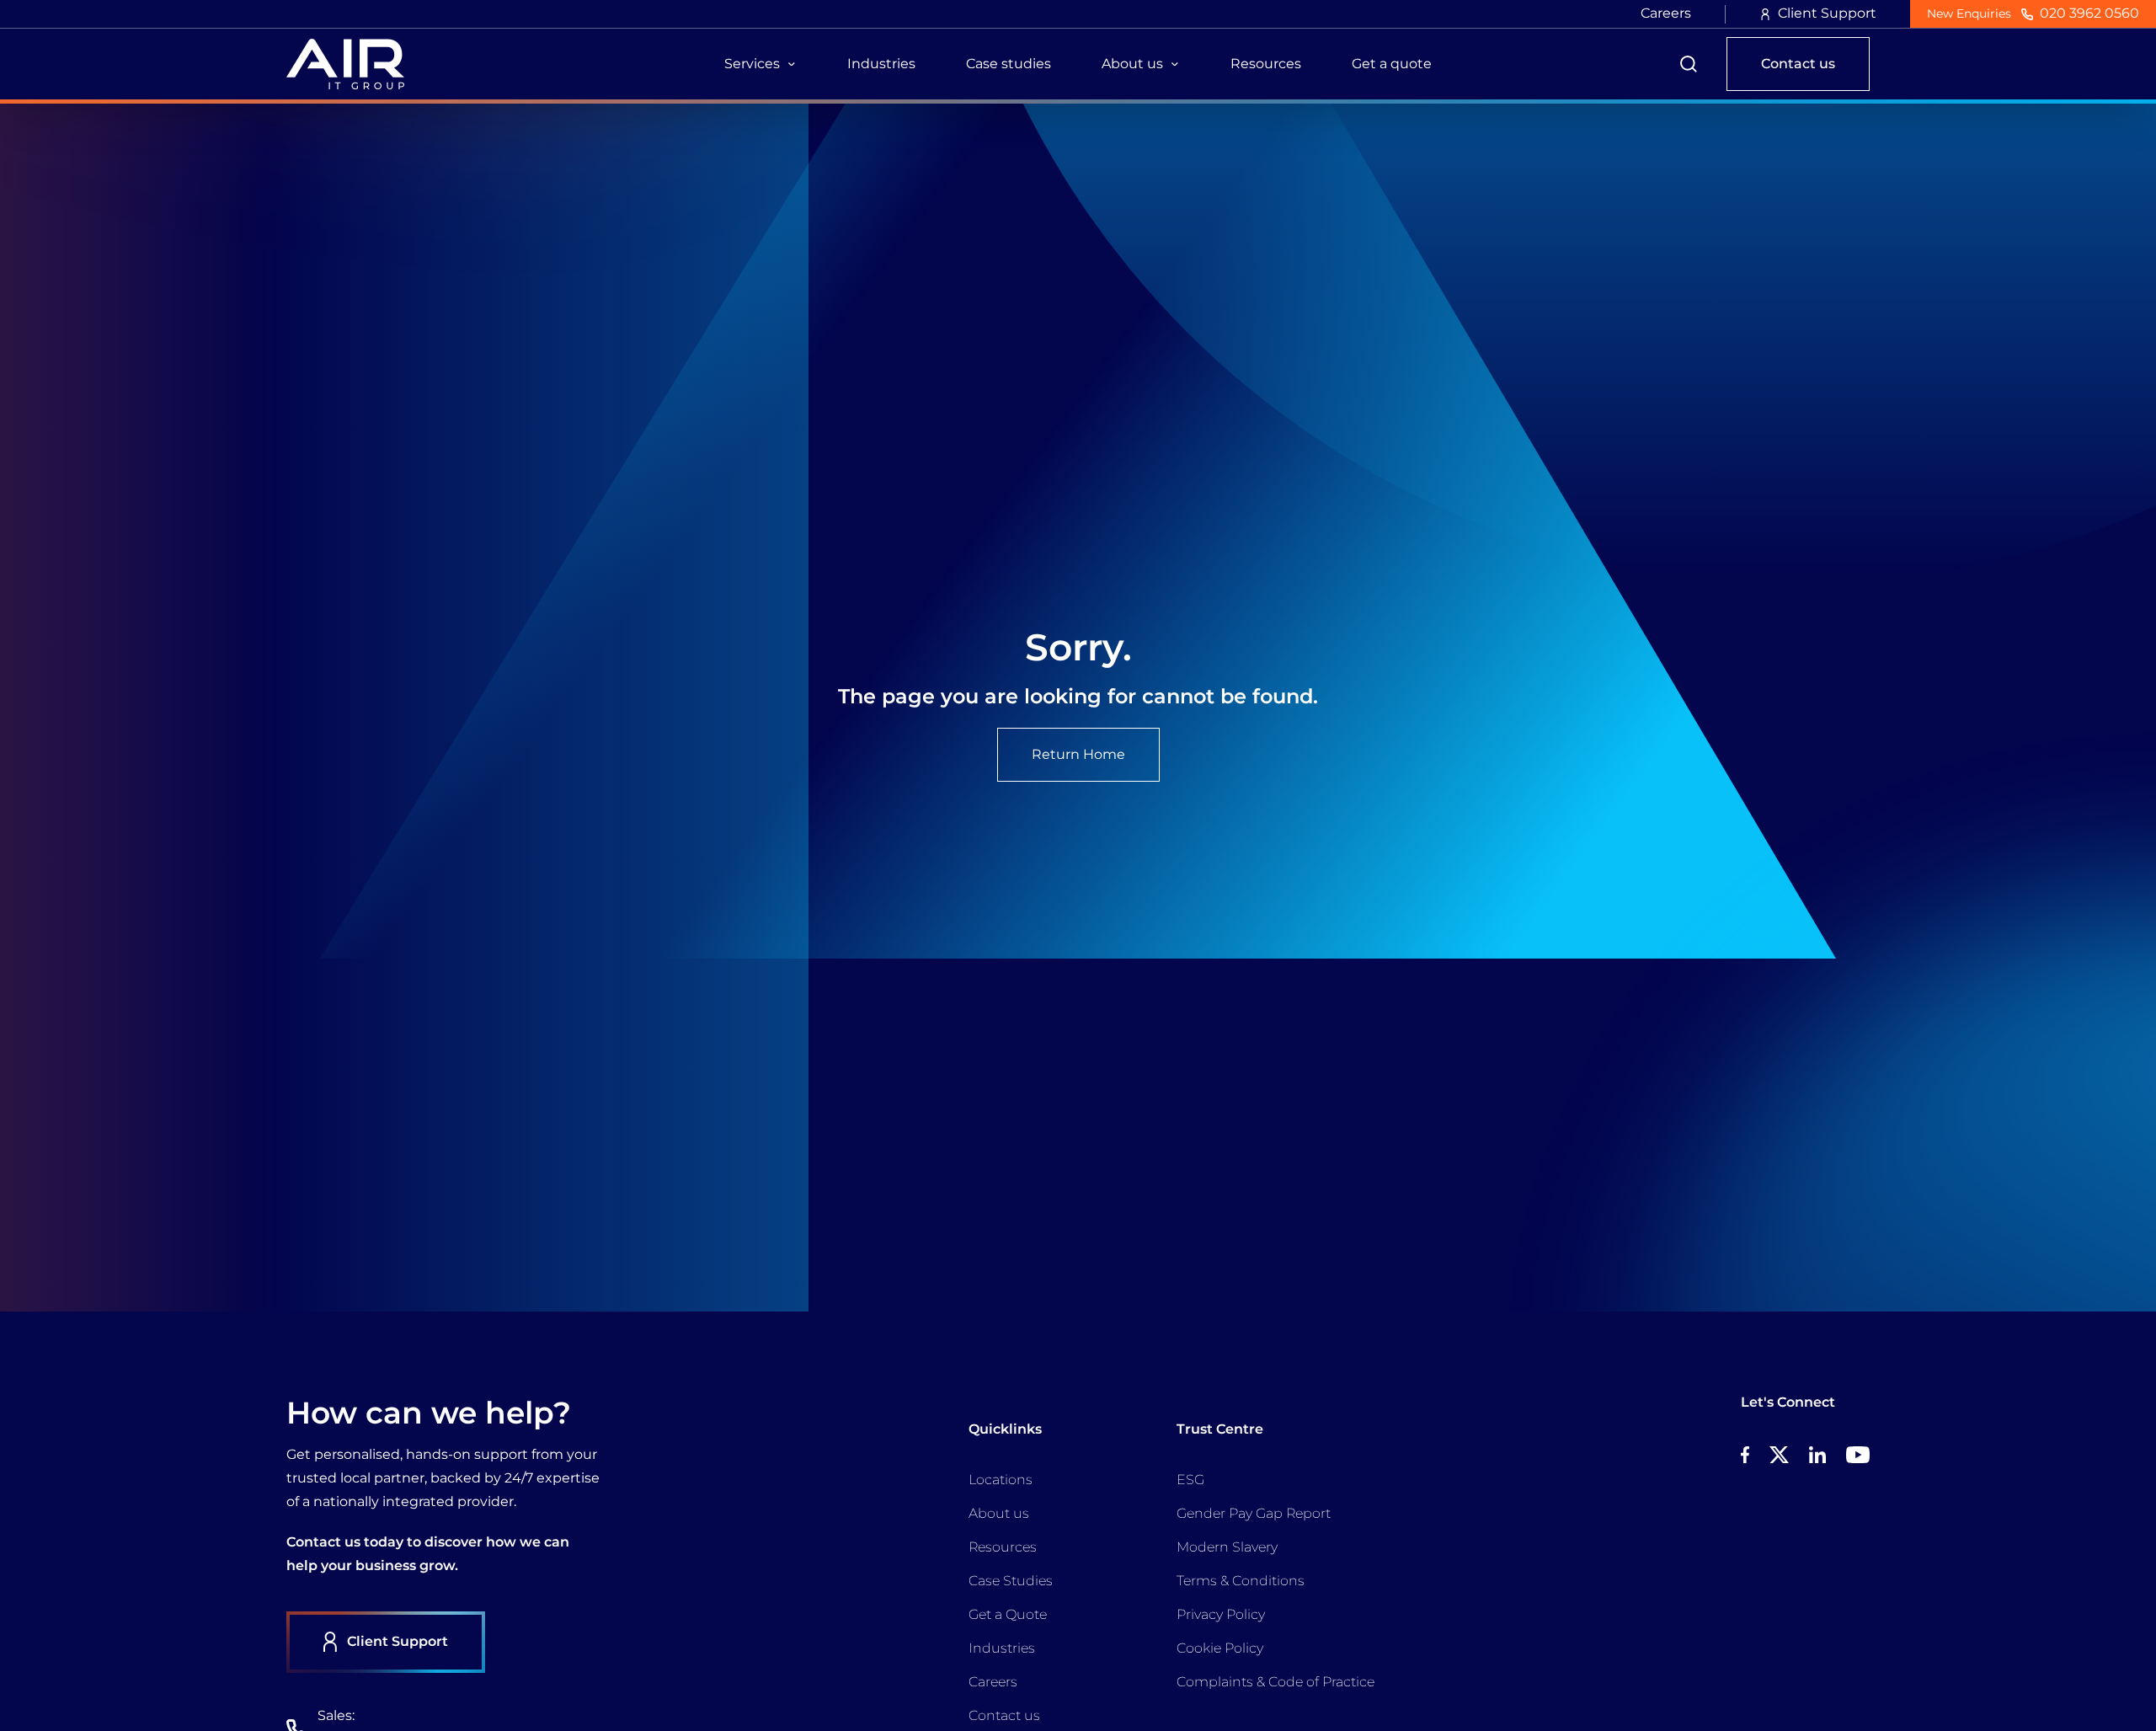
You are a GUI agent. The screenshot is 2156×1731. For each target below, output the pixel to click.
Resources (1266, 64)
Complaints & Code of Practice (1275, 1682)
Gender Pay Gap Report (1254, 1513)
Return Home (1078, 754)
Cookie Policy (1220, 1648)
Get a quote (1392, 64)
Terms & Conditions (1241, 1581)
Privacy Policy (1221, 1614)
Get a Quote (1008, 1614)
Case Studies (1011, 1581)
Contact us (1004, 1715)
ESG (1190, 1480)
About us (999, 1513)
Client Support (1827, 13)
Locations (1001, 1480)
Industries (881, 64)
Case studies (1009, 64)
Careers (1666, 13)
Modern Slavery (1227, 1547)
